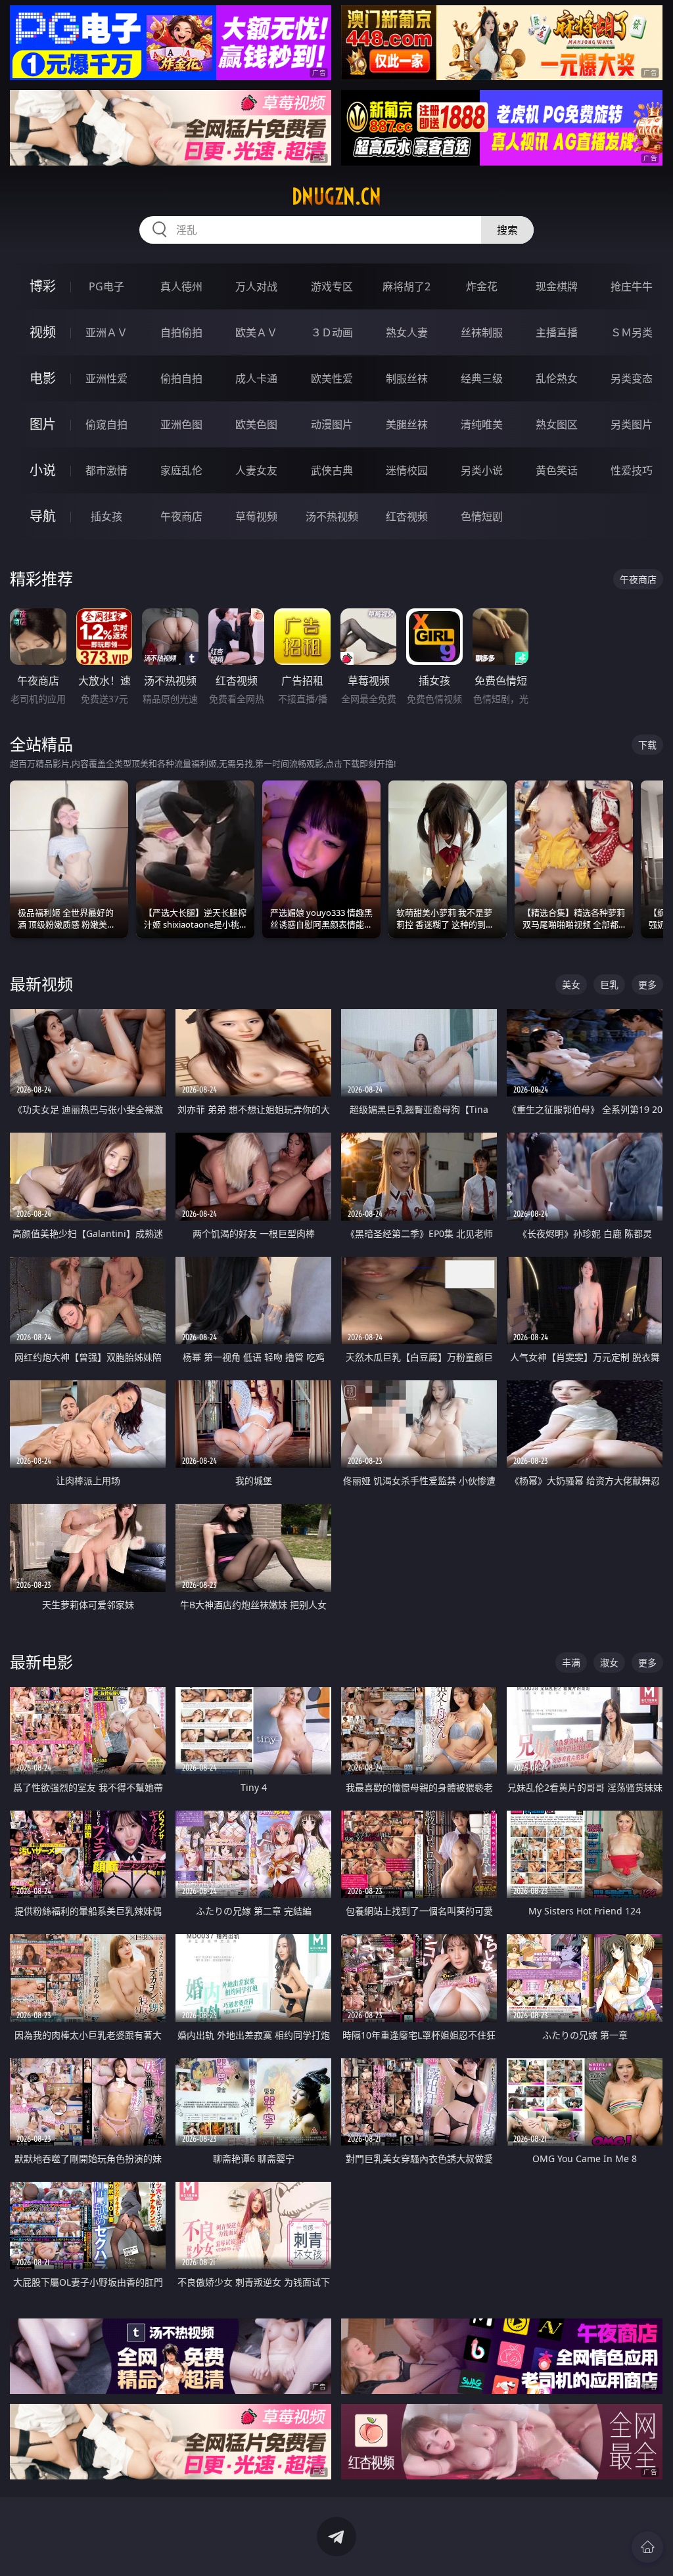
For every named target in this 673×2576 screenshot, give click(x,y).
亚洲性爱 (106, 378)
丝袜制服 (482, 332)
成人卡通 (256, 378)
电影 (43, 378)
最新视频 (41, 984)
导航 (43, 516)
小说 (43, 470)
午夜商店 (181, 516)
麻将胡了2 (406, 286)
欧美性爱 (332, 378)
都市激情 (106, 470)
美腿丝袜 (407, 424)
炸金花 (482, 286)
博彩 (43, 286)
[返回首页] (647, 2547)
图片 (43, 424)
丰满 (571, 1662)
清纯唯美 (482, 424)
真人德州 (181, 286)
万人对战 (256, 286)
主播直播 (557, 332)
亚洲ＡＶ (106, 332)
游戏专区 (332, 286)
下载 (647, 745)
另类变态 (632, 378)
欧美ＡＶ (256, 332)
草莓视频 (256, 516)
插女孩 (106, 516)
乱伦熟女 (557, 378)
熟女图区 (557, 424)
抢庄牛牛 (632, 286)
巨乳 (609, 984)
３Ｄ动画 (332, 332)
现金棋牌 (557, 286)
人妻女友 (256, 470)
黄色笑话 (557, 470)
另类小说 (482, 470)
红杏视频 (407, 516)
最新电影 (41, 1662)
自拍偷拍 (181, 332)
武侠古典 (332, 470)
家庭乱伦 (181, 470)
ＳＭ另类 (632, 332)
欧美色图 (256, 424)
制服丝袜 (407, 378)
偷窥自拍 (106, 424)
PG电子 (106, 286)
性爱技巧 (632, 470)
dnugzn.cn (336, 196)
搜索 (507, 230)
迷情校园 (407, 470)
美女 (571, 984)
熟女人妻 (407, 332)
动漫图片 (332, 424)
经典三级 (482, 378)
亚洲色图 (181, 424)
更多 (647, 984)
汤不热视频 (332, 516)
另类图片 (632, 424)
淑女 (609, 1662)
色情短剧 (482, 516)
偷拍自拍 (181, 378)
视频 (43, 332)
